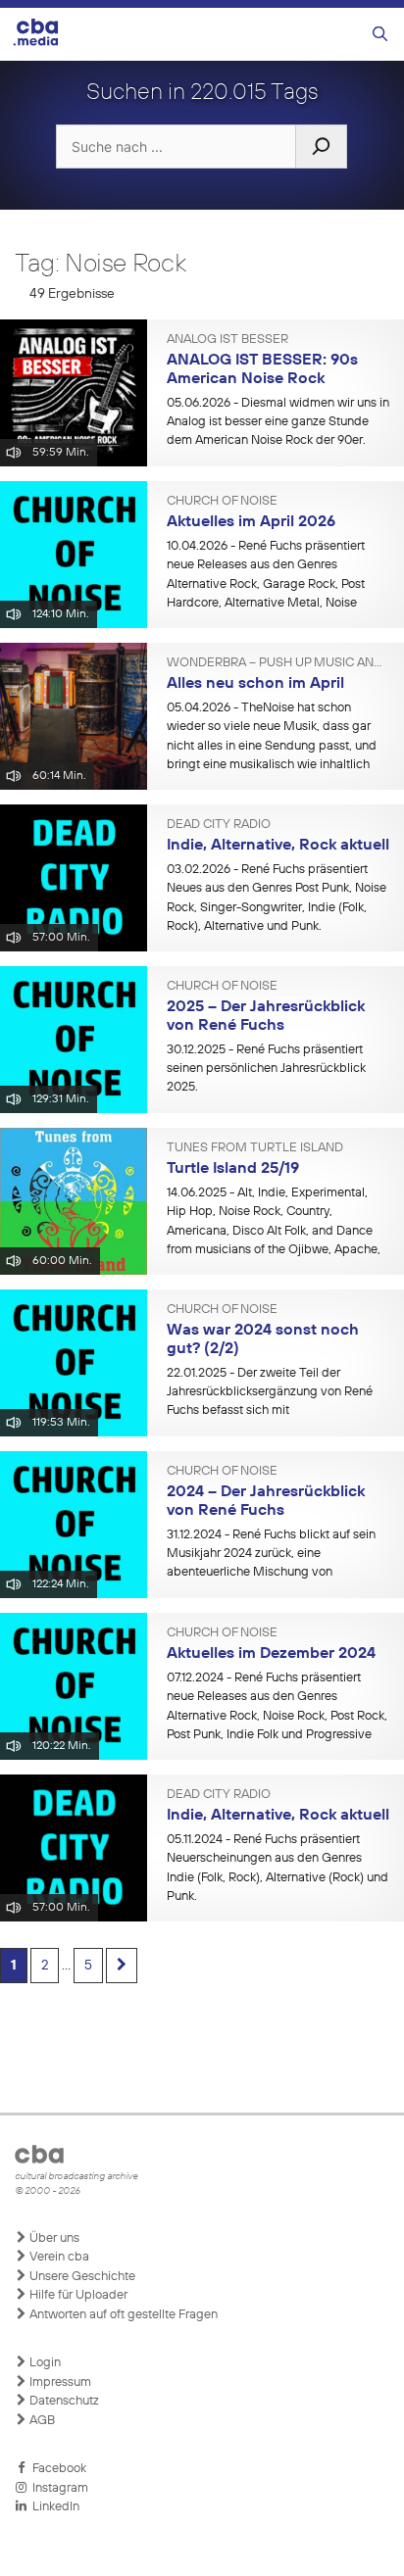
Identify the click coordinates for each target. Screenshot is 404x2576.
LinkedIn (53, 2507)
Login (44, 2363)
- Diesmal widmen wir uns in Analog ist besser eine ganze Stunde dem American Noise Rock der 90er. (278, 422)
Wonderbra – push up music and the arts (278, 663)
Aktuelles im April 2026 (251, 522)
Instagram (57, 2488)
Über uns (53, 2238)
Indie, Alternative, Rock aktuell (278, 846)
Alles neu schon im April (255, 684)
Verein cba (58, 2257)
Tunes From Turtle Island (255, 1148)
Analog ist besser (227, 340)
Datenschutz (63, 2401)
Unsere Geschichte (81, 2277)
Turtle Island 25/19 (233, 1169)
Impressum (59, 2382)
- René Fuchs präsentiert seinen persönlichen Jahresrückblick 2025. (266, 1069)
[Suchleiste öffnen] (380, 35)
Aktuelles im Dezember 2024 (271, 1654)
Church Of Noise (222, 502)
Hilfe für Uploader (77, 2295)
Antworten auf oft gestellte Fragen (122, 2315)
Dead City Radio (219, 825)
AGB (41, 2421)
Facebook (56, 2469)
